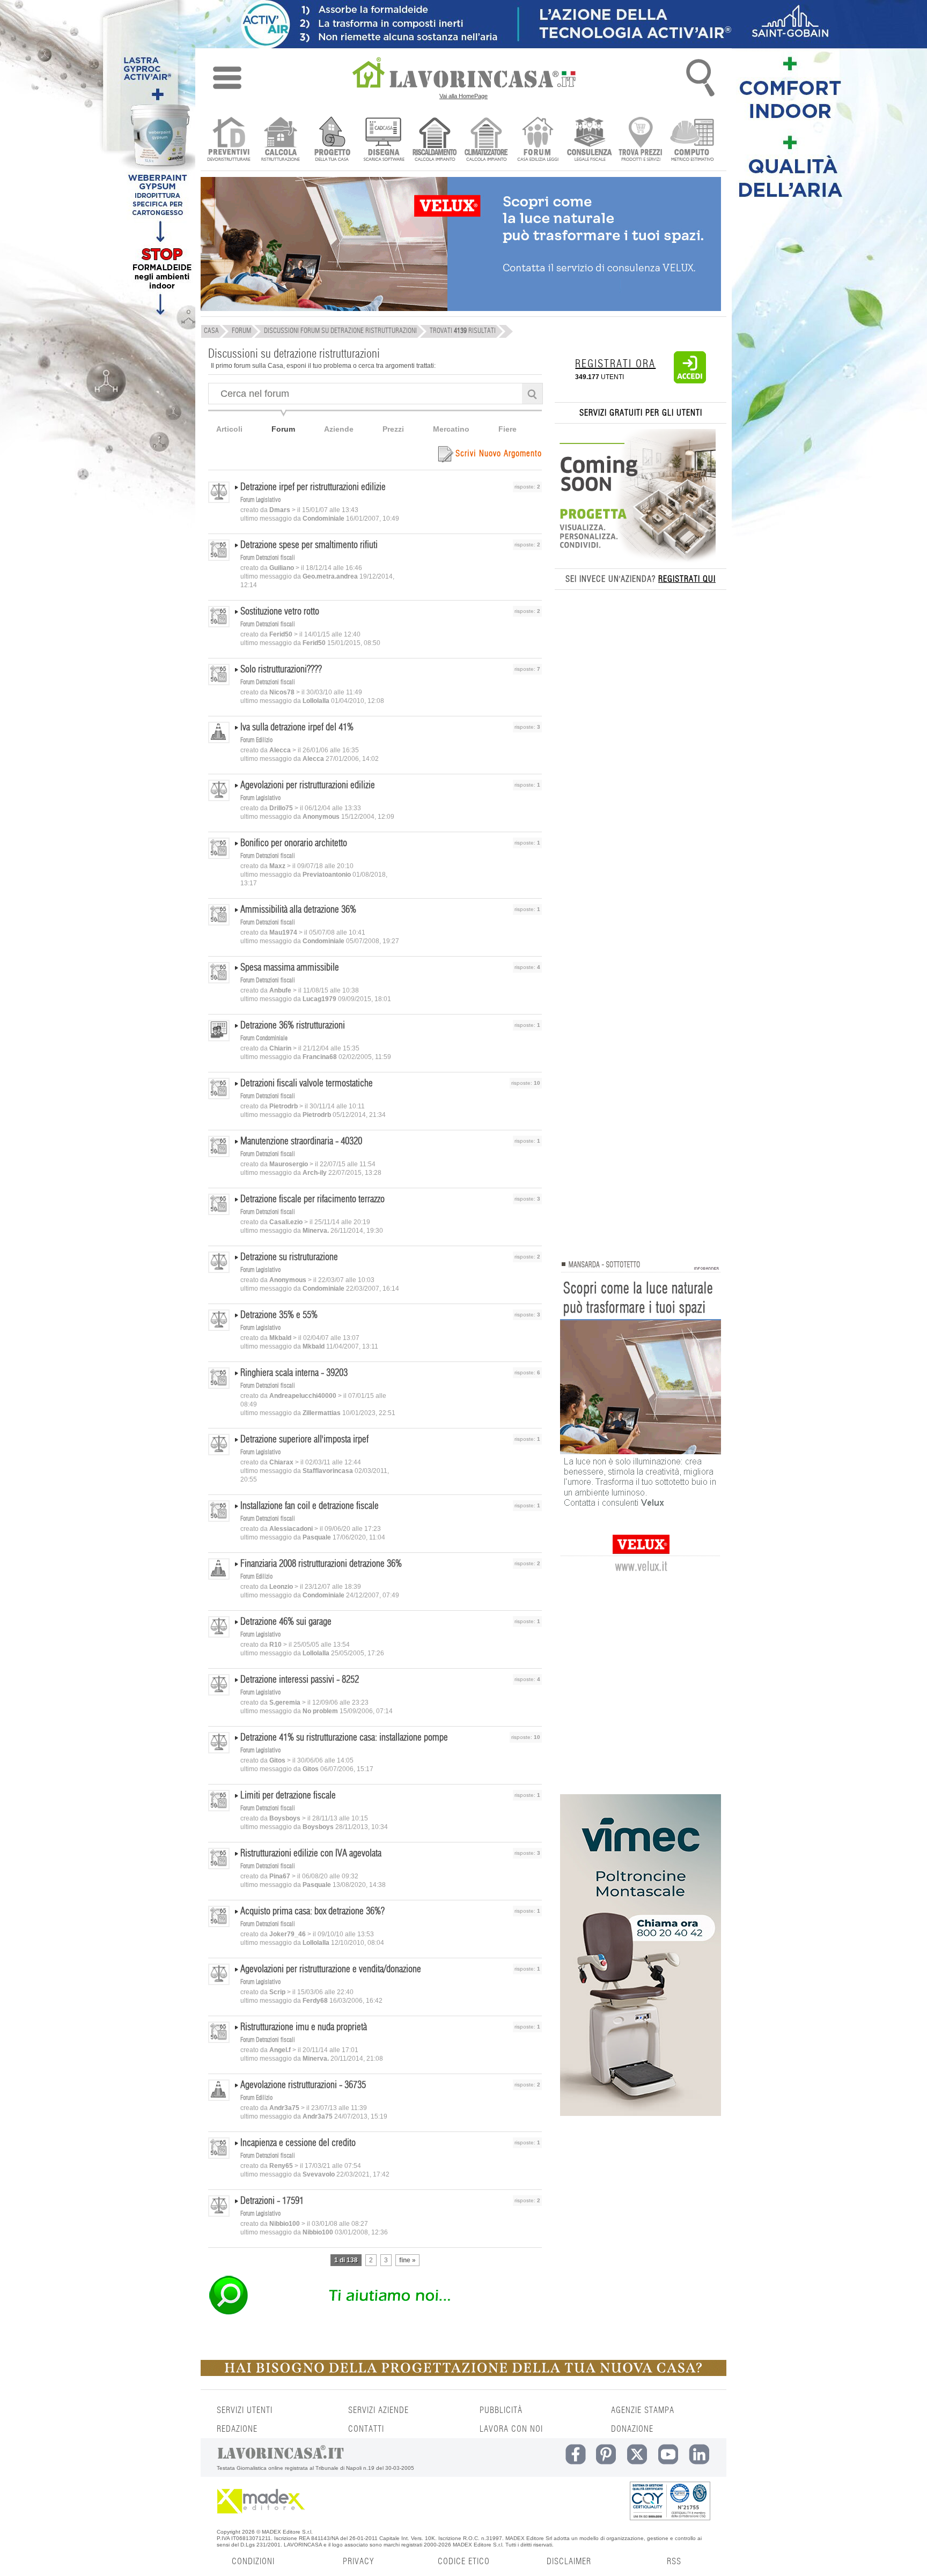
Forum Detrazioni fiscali (268, 558)
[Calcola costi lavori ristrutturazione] (280, 140)
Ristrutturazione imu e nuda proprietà (304, 2027)
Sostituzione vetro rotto (280, 612)
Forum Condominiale (264, 1038)
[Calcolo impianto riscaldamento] (435, 140)
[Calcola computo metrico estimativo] (692, 140)
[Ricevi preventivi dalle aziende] (229, 140)
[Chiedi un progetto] (332, 140)
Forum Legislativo (260, 500)
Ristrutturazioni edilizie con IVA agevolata (311, 1854)
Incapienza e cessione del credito (298, 2143)
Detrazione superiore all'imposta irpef (304, 1440)
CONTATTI (366, 2429)
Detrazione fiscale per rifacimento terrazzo (312, 1200)
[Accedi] (690, 381)
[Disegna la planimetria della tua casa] (383, 140)
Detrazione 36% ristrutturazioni (293, 1026)
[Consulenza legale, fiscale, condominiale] (589, 140)
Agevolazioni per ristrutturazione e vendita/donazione (331, 1970)
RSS (674, 2562)
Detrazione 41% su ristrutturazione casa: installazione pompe (344, 1738)
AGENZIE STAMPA (643, 2410)
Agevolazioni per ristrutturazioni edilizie (308, 786)
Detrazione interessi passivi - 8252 (300, 1680)
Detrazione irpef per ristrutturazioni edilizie (313, 487)
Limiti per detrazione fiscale (288, 1796)
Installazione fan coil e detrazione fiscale (310, 1506)
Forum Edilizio (256, 740)
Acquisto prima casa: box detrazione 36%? (312, 1912)
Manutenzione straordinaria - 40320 (301, 1142)
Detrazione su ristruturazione (289, 1257)
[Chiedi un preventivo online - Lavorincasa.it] (374, 2314)
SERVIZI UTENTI (245, 2410)
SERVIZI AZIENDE (378, 2410)
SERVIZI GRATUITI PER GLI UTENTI (641, 413)
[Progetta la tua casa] (464, 2374)
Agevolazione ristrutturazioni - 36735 (303, 2085)
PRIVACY (358, 2562)
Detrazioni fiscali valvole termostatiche (307, 1084)
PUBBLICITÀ (501, 2410)
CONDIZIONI (253, 2562)
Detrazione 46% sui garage (286, 1622)
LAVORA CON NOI (511, 2429)
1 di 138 (346, 2260)
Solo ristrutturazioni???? (281, 670)
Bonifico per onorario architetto (294, 843)
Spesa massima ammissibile (290, 968)
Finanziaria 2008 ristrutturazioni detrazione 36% (321, 1564)
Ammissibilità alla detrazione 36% (298, 910)
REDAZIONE (237, 2429)
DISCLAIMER (569, 2562)
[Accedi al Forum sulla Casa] (538, 140)
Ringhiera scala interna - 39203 (294, 1373)
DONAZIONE (632, 2429)
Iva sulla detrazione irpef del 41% (297, 728)
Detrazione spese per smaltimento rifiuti (309, 545)
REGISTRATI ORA (615, 364)
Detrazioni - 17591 (272, 2201)
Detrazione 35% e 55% (279, 1315)
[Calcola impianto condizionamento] (486, 140)
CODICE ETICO (464, 2562)
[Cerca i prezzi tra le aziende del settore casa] (641, 140)
